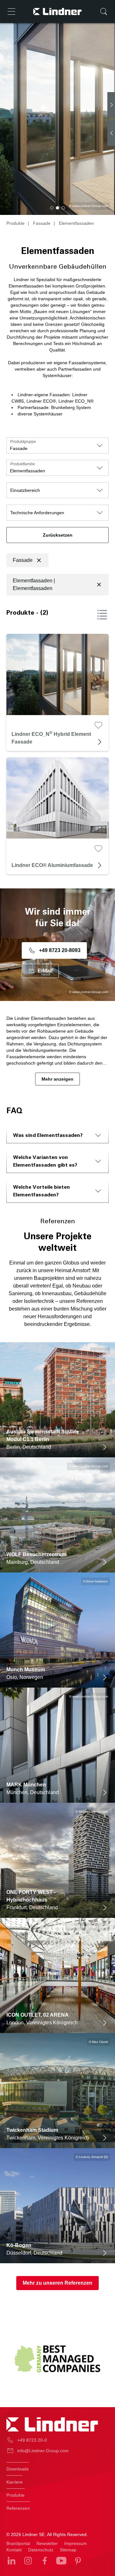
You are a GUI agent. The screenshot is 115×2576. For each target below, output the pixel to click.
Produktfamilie (23, 464)
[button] (52, 208)
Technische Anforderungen (37, 513)
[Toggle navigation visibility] (11, 12)
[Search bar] (103, 12)
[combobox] (57, 445)
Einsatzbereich (25, 490)
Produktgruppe (23, 442)
